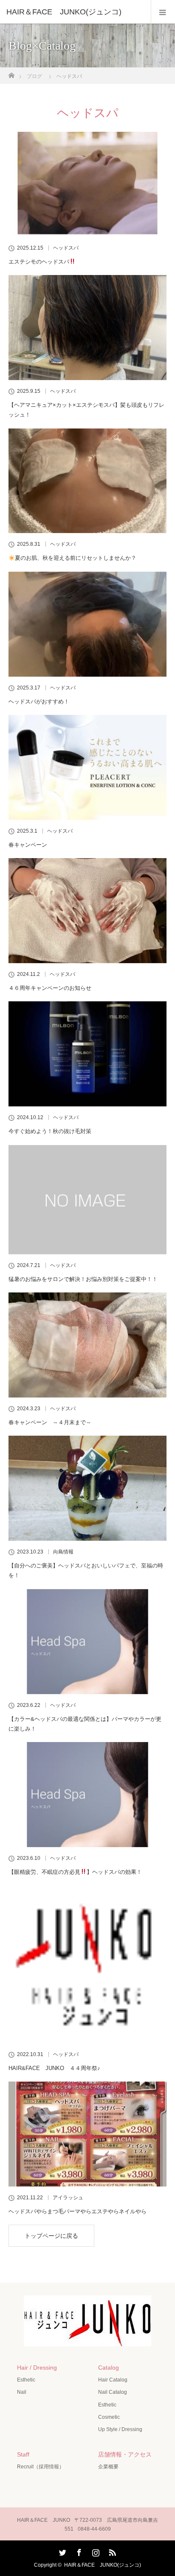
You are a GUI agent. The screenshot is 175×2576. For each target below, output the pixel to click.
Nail (22, 2392)
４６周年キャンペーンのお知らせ (50, 988)
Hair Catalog (113, 2380)
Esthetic (26, 2380)
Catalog (109, 2368)
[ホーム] (11, 73)
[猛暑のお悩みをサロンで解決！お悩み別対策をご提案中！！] (87, 1200)
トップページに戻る (51, 2236)
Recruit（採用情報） (41, 2467)
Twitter (62, 2551)
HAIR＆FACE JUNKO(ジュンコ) (103, 2565)
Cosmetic (109, 2417)
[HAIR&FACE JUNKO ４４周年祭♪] (87, 1965)
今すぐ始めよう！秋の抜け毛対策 (50, 1131)
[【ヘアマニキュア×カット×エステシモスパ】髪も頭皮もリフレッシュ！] (87, 328)
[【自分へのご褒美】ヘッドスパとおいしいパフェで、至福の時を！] (87, 1488)
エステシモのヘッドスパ (39, 262)
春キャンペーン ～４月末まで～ (50, 1422)
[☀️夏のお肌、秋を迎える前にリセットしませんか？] (87, 481)
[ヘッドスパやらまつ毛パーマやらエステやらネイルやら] (87, 2134)
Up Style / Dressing (120, 2429)
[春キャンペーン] (87, 767)
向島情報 (63, 1552)
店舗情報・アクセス (125, 2454)
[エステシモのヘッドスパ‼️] (87, 184)
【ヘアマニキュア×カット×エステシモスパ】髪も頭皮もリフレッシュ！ (86, 410)
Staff (23, 2454)
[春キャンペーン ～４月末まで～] (87, 1345)
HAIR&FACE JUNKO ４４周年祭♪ (54, 2068)
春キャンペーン (28, 845)
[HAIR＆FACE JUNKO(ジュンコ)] (75, 12)
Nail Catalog (113, 2392)
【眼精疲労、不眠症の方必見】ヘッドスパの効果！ (75, 1872)
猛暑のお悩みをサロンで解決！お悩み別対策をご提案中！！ (83, 1279)
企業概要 (108, 2467)
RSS (111, 2551)
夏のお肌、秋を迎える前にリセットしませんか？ (76, 558)
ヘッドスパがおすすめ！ (39, 702)
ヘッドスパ (66, 248)
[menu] (163, 12)
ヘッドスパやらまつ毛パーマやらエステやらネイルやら (78, 2211)
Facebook (78, 2551)
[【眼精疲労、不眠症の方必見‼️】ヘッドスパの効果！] (87, 1795)
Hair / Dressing (37, 2368)
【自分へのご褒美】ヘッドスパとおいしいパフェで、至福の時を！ (86, 1570)
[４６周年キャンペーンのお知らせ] (87, 911)
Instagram (95, 2551)
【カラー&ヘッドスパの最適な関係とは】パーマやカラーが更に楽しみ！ (85, 1724)
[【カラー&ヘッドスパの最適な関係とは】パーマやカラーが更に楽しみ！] (87, 1642)
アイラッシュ (68, 2198)
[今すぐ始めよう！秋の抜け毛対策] (87, 1054)
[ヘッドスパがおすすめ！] (87, 624)
